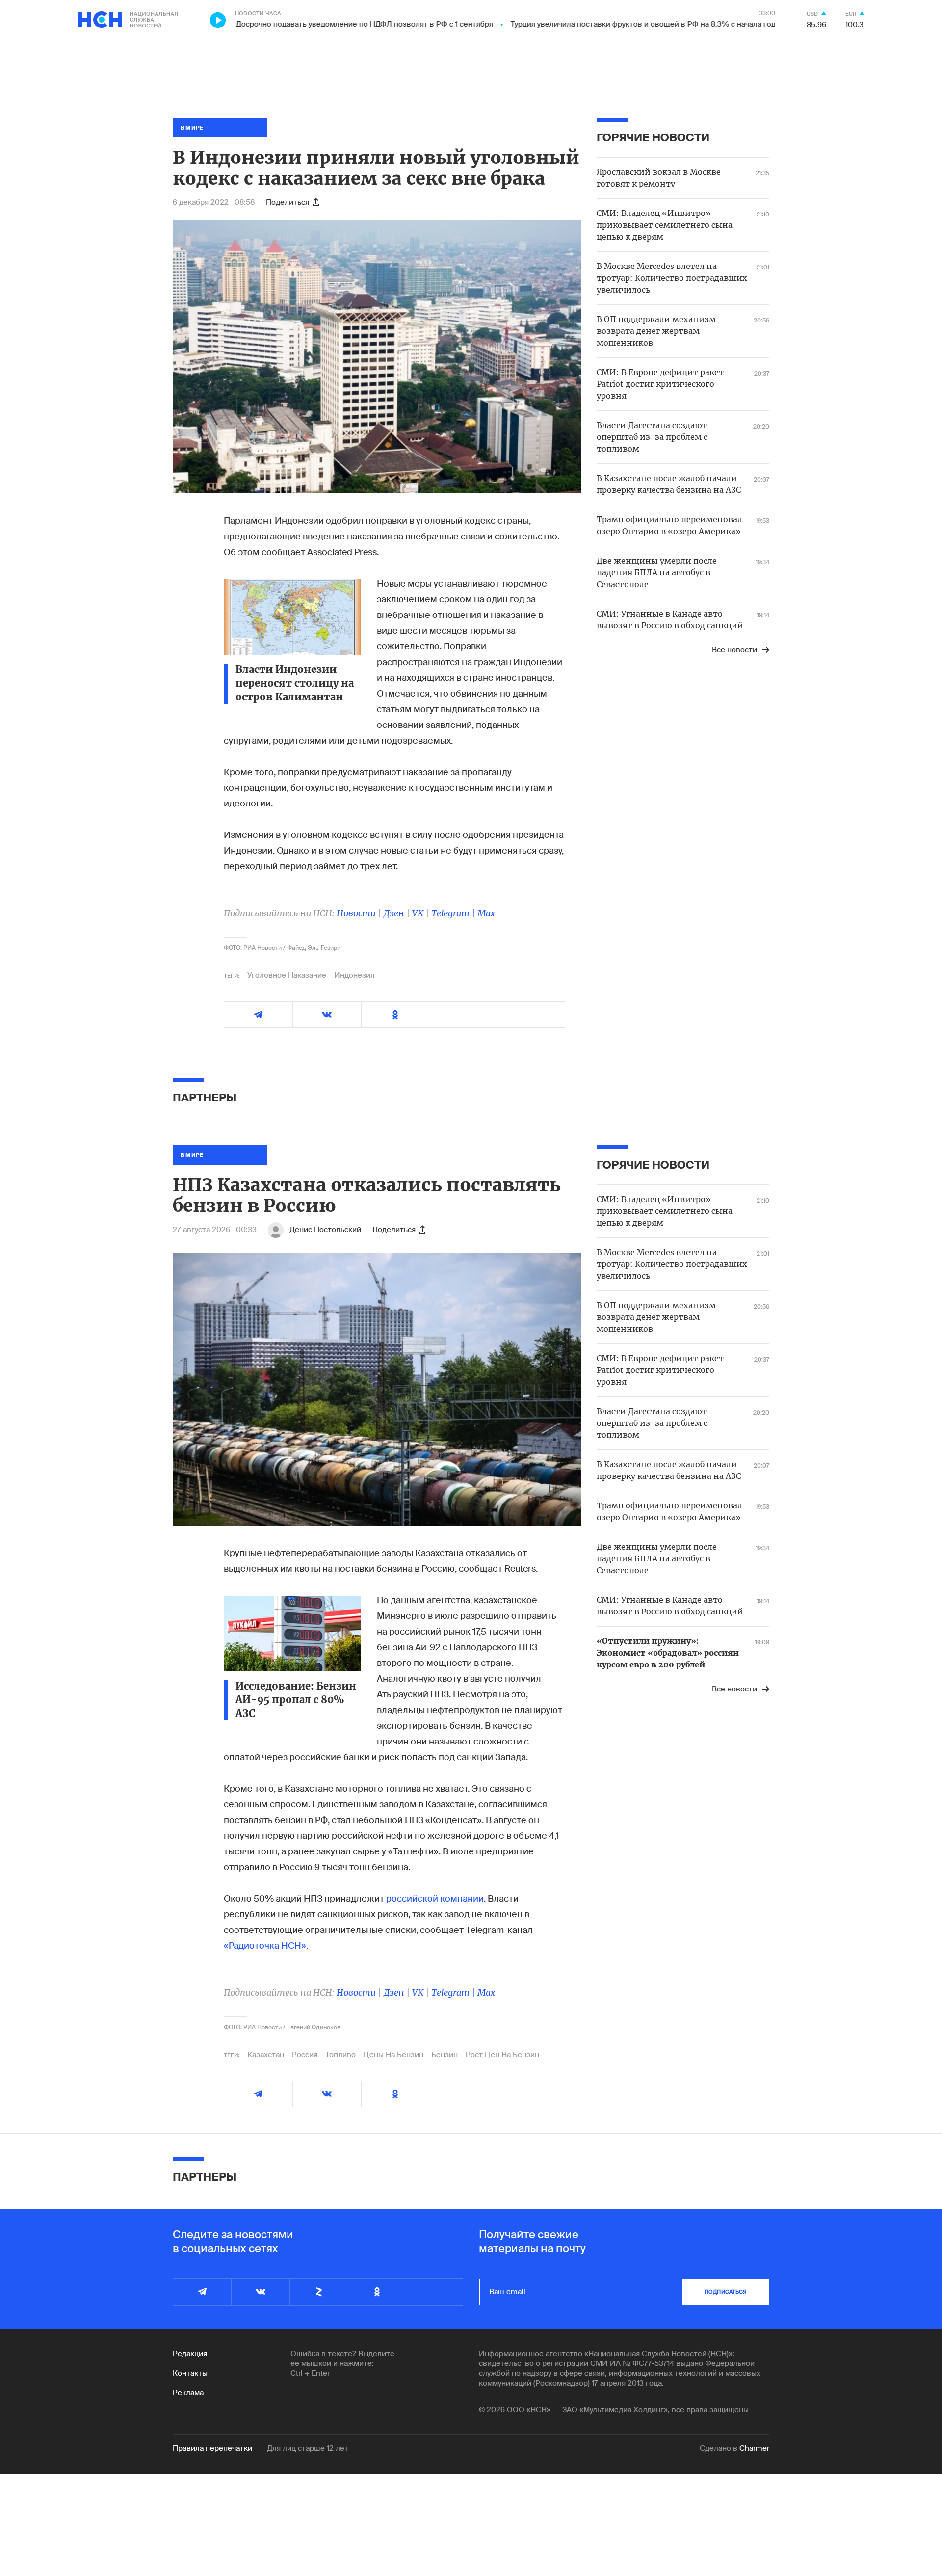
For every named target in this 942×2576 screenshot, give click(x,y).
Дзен (394, 913)
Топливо (340, 2055)
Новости (356, 913)
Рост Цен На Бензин (502, 2055)
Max (486, 913)
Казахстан (266, 2055)
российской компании (435, 1899)
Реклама (188, 2393)
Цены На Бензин (393, 2055)
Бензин (445, 2055)
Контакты (190, 2373)
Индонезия (354, 975)
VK (418, 913)
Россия (305, 2055)
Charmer (754, 2448)
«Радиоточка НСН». (266, 1946)
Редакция (190, 2354)
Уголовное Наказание (287, 975)
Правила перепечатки (212, 2448)
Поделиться (288, 202)
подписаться (726, 2292)
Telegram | (454, 913)
